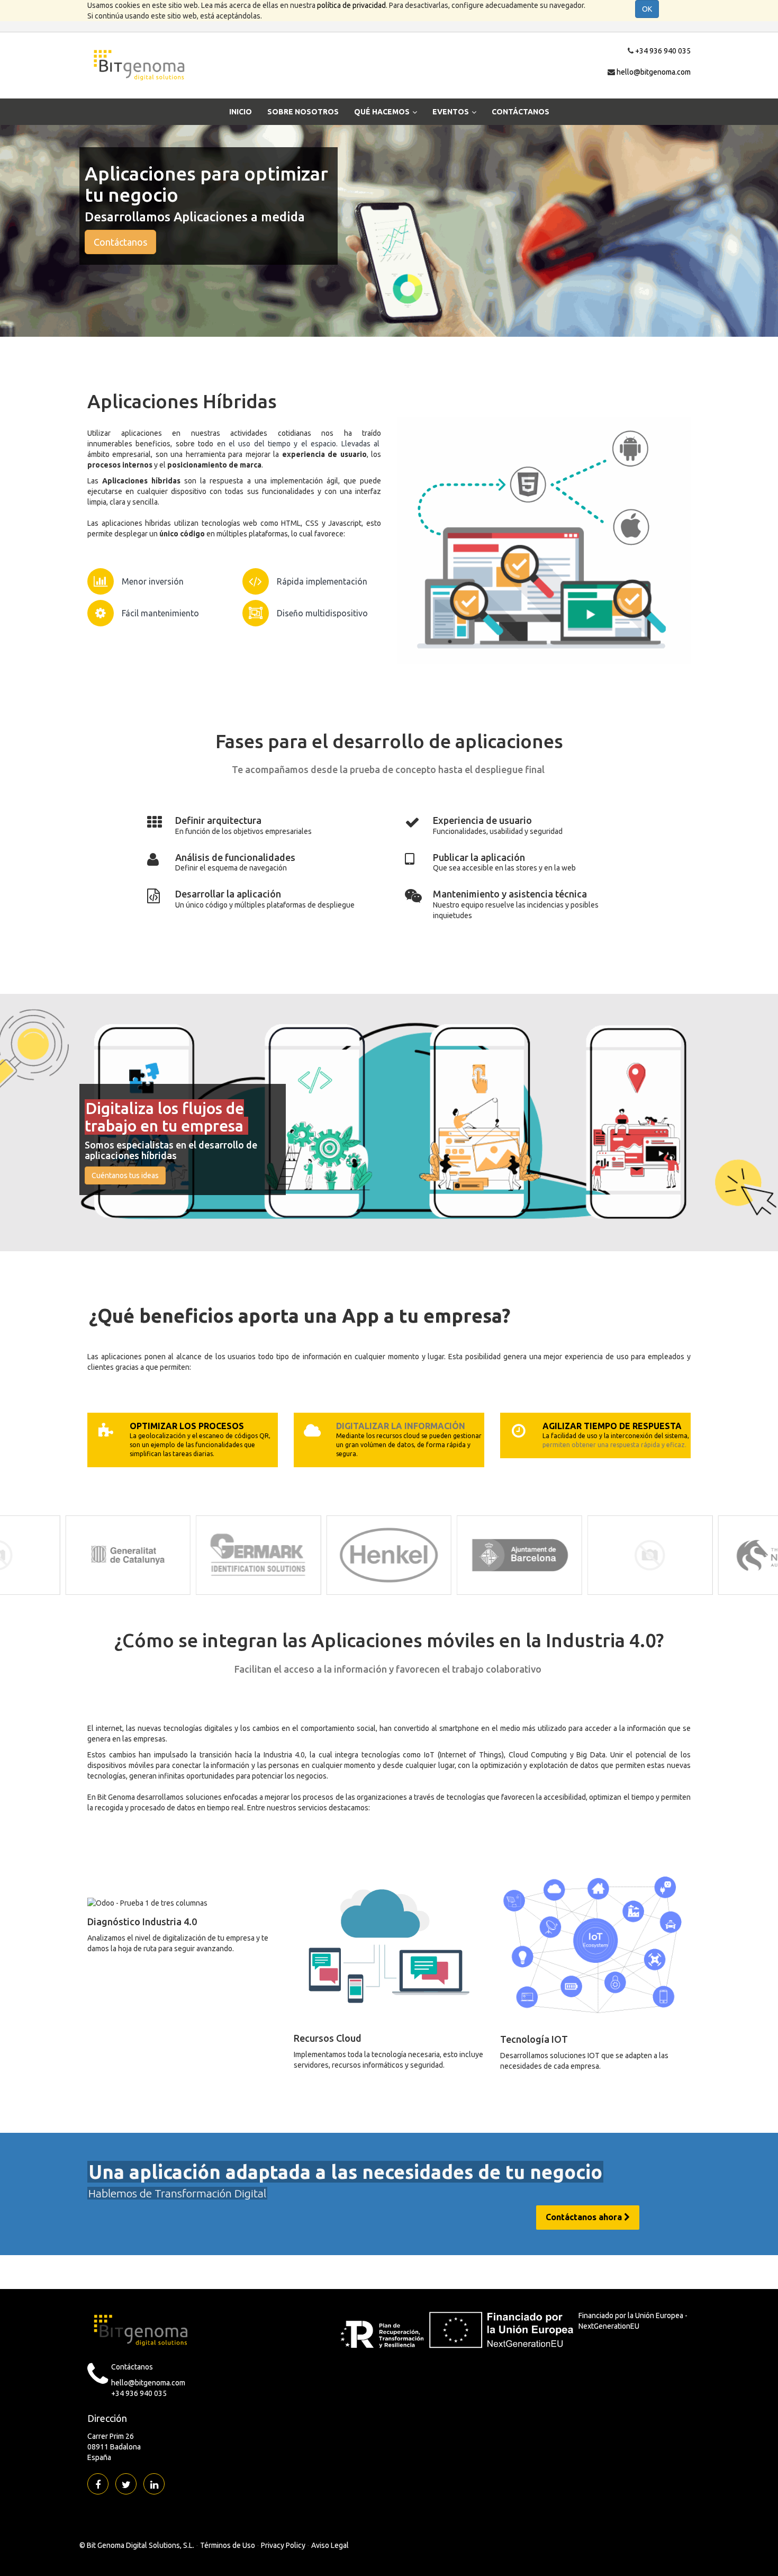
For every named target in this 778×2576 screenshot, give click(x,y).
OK (647, 9)
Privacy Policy (283, 2545)
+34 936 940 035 (663, 51)
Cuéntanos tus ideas (125, 1175)
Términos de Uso (228, 2545)
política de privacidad (351, 5)
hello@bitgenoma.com (654, 72)
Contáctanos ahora (585, 2217)
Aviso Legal (330, 2545)
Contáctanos (120, 242)
